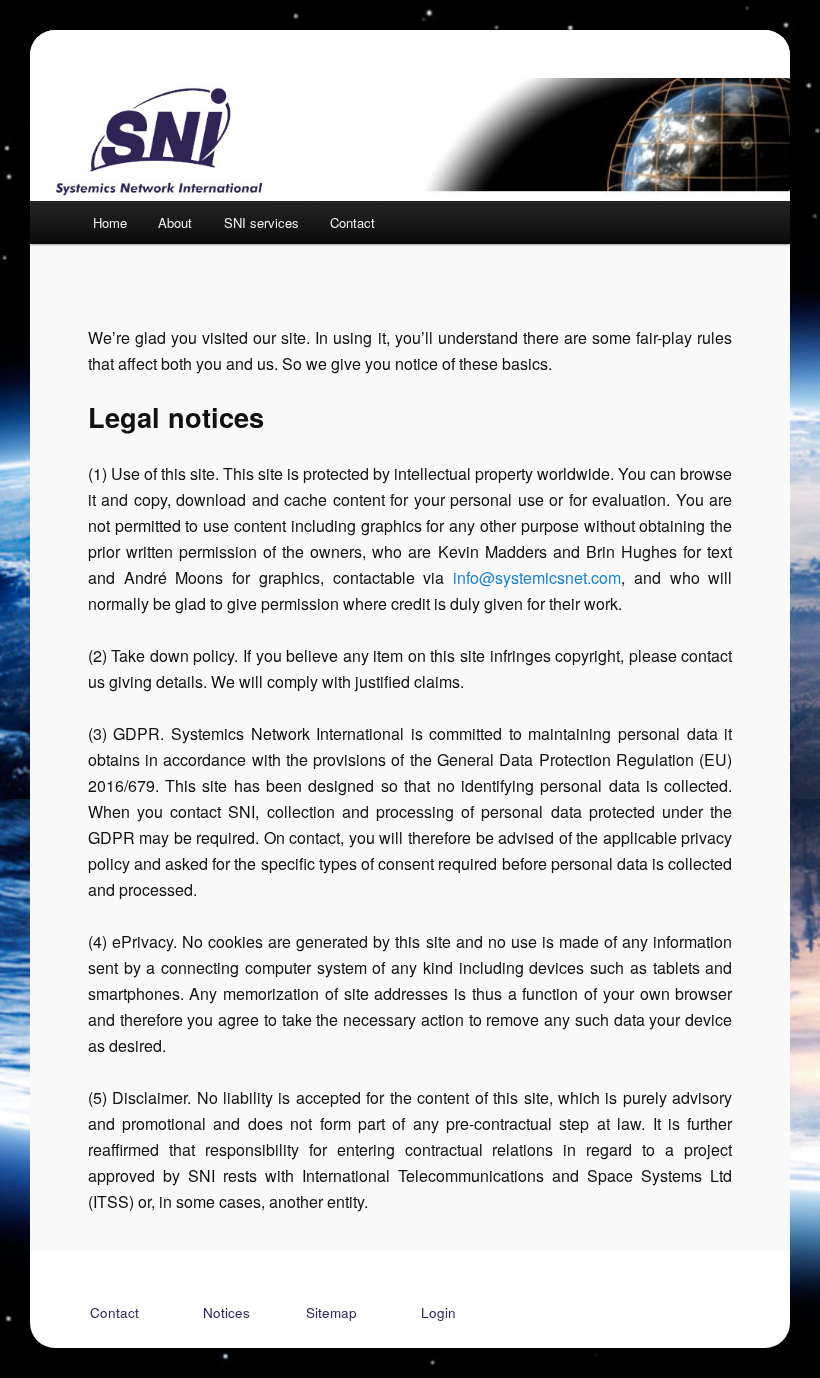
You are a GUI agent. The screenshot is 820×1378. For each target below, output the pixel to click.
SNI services (261, 222)
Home (110, 222)
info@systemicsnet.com (537, 577)
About (175, 222)
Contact (352, 222)
